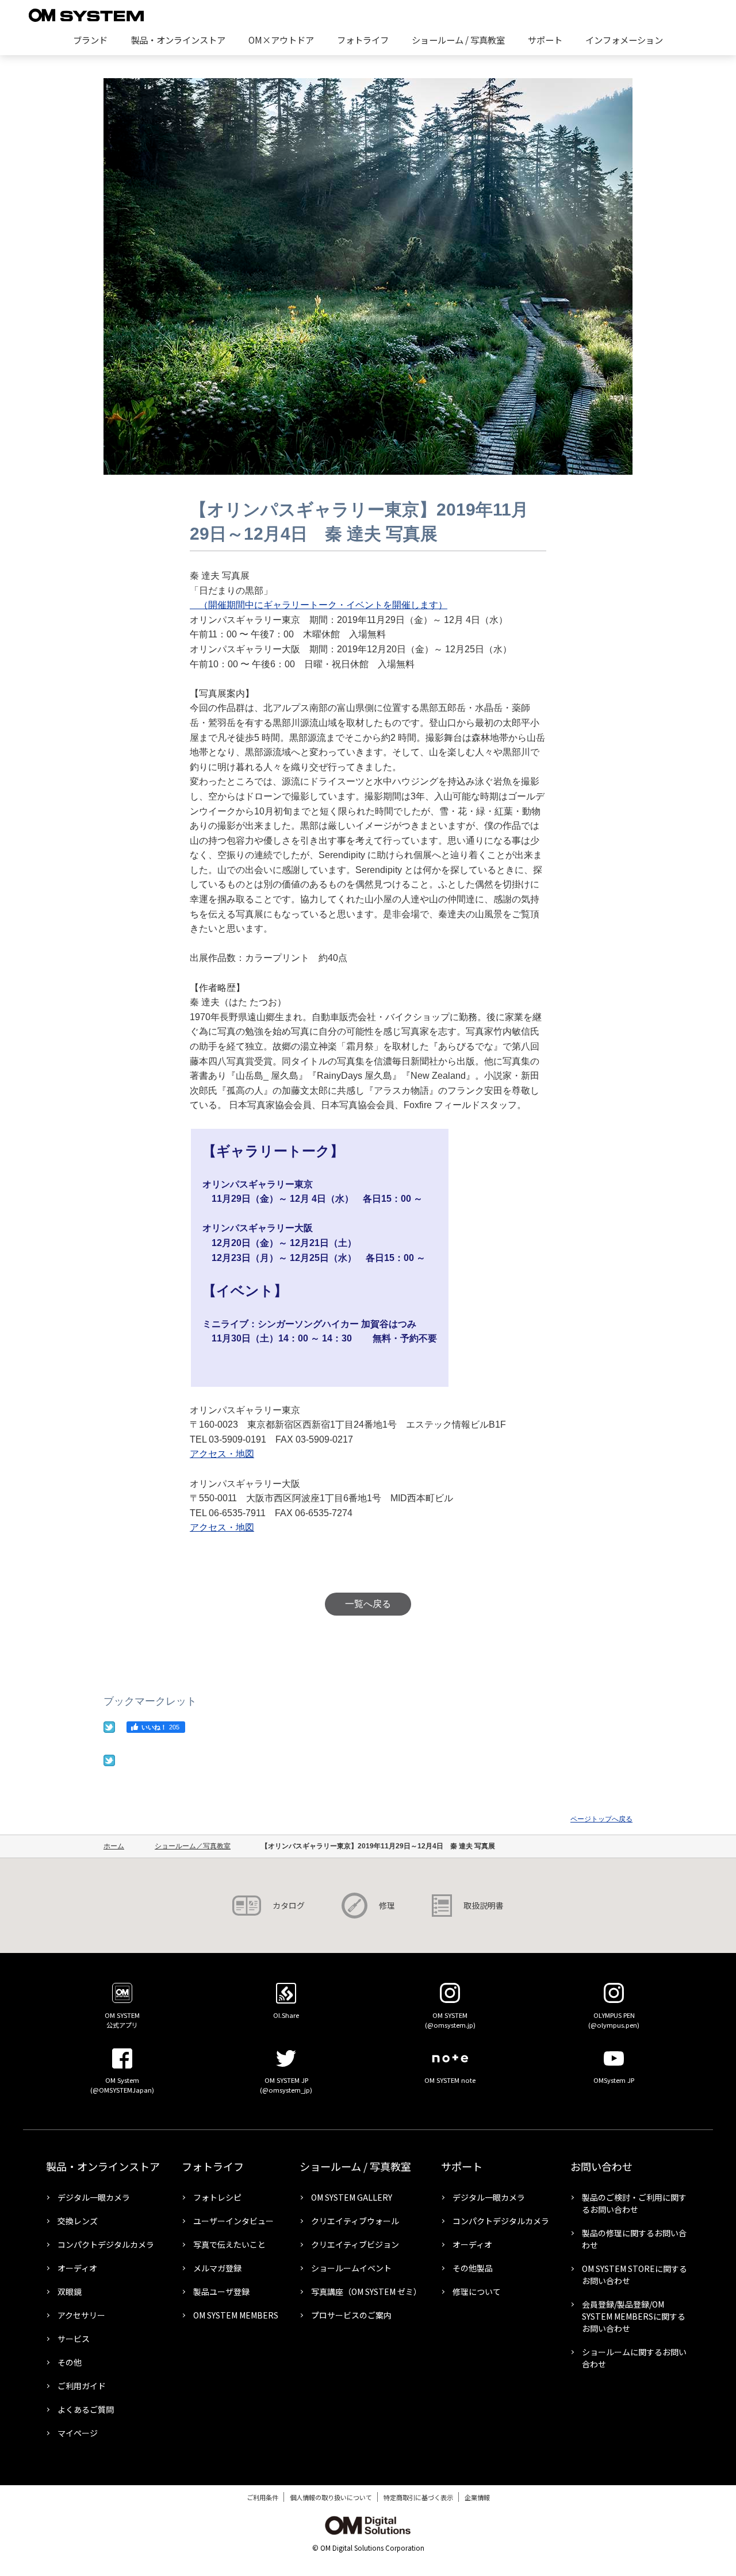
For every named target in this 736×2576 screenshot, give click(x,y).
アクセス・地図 (222, 1454)
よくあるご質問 (86, 2409)
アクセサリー (81, 2315)
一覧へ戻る (368, 1604)
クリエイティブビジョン (355, 2244)
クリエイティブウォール (355, 2221)
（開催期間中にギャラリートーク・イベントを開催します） (319, 605)
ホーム (114, 1846)
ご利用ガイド (82, 2386)
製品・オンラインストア (178, 40)
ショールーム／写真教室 (193, 1846)
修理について (477, 2292)
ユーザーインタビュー (233, 2221)
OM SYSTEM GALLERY (352, 2197)
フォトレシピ (217, 2197)
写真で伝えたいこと (229, 2244)
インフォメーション (624, 40)
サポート (545, 40)
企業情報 (477, 2497)
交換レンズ (78, 2221)
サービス (74, 2339)
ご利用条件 (262, 2497)
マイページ (78, 2433)
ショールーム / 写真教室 (458, 40)
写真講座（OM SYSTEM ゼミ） (365, 2292)
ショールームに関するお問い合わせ (634, 2358)
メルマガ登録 (217, 2268)
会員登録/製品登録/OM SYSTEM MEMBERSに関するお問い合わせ (634, 2316)
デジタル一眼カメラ (94, 2197)
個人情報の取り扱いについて (331, 2497)
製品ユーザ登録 (221, 2292)
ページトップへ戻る (601, 1819)
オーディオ (77, 2268)
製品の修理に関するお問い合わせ (634, 2239)
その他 (70, 2362)
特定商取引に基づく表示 (418, 2497)
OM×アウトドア (281, 40)
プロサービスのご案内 (351, 2315)
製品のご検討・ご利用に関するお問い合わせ (634, 2203)
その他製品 (473, 2268)
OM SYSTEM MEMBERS (236, 2315)
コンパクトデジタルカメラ (106, 2244)
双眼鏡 (70, 2292)
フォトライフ (363, 40)
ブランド (90, 40)
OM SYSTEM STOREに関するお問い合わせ (635, 2275)
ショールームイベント (351, 2268)
